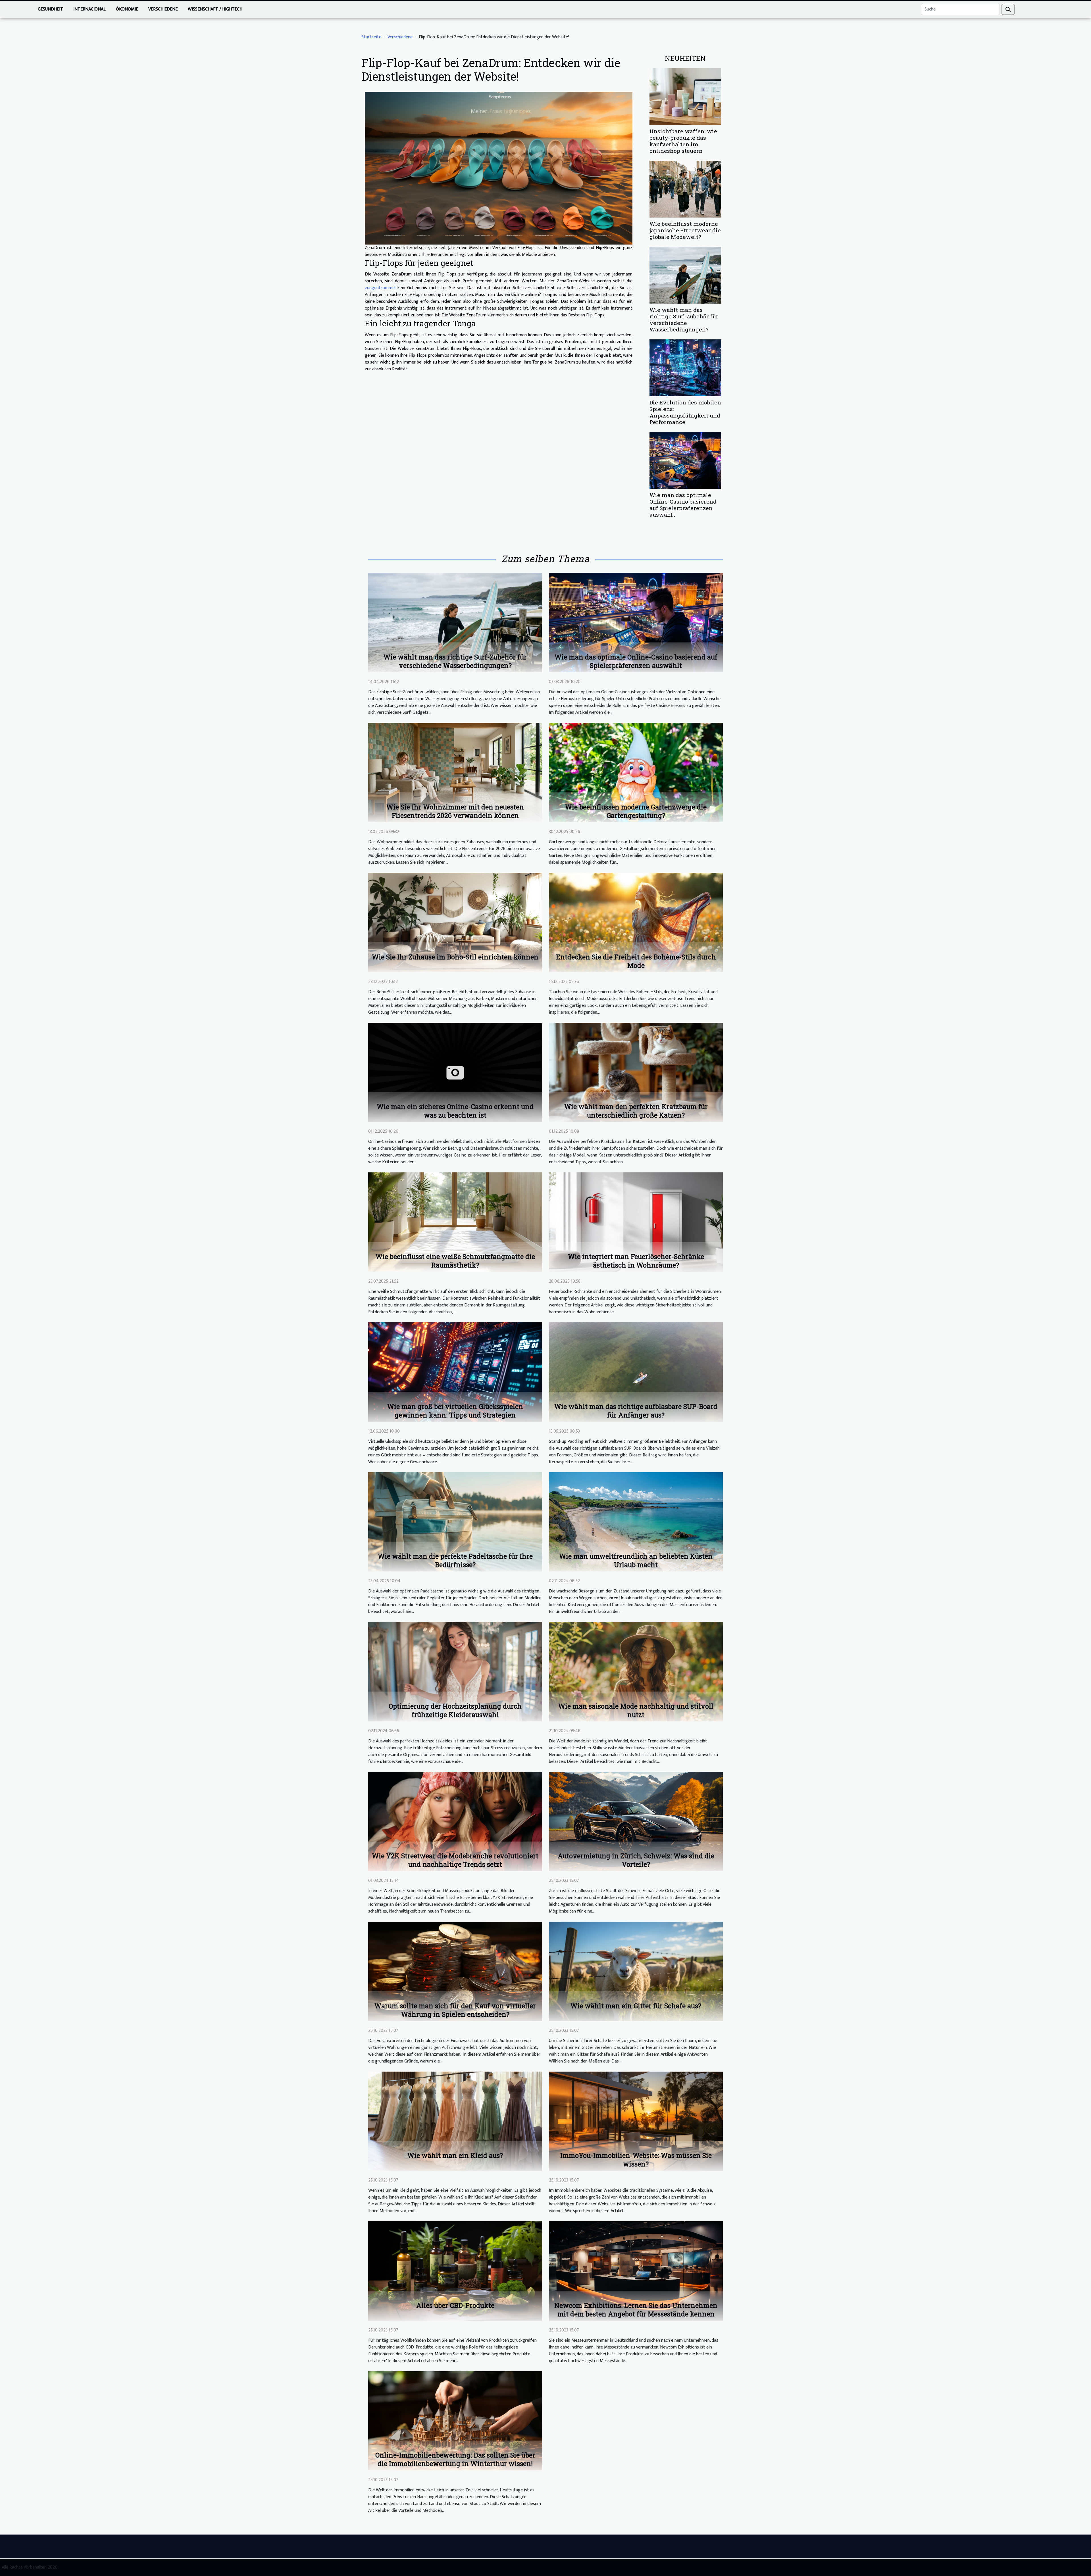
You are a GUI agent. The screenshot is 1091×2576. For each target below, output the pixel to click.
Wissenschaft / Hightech (215, 9)
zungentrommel (380, 288)
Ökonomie (127, 9)
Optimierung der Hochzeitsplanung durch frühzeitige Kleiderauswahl (455, 1710)
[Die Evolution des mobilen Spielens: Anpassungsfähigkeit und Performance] (685, 368)
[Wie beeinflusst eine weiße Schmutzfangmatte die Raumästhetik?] (455, 1222)
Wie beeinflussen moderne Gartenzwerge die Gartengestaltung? (636, 811)
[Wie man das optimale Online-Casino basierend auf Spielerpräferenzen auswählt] (685, 460)
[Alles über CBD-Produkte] (455, 2271)
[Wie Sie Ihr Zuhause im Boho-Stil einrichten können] (455, 922)
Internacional (89, 9)
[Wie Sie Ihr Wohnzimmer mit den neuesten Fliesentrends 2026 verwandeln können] (455, 772)
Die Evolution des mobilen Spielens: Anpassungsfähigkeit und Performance (685, 412)
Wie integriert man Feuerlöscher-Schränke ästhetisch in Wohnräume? (636, 1261)
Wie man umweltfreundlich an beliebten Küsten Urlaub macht (636, 1560)
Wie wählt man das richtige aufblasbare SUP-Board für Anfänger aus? (636, 1411)
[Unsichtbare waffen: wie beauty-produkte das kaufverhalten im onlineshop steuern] (685, 96)
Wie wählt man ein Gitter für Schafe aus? (636, 2006)
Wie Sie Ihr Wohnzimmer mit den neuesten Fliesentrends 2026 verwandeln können (455, 811)
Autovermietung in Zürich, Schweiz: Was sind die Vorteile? (636, 1860)
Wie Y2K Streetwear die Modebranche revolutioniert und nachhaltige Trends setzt (455, 1860)
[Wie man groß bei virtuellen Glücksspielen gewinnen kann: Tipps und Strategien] (455, 1372)
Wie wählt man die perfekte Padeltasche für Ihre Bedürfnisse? (455, 1560)
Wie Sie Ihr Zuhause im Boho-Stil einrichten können (455, 957)
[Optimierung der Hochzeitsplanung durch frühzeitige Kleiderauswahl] (455, 1672)
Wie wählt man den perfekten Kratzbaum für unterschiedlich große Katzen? (636, 1111)
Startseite (371, 37)
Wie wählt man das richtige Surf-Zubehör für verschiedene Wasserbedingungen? (684, 320)
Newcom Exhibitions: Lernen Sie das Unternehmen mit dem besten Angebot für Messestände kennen (636, 2310)
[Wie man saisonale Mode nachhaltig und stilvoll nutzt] (636, 1672)
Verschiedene (163, 9)
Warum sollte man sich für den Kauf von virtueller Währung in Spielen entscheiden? (455, 2010)
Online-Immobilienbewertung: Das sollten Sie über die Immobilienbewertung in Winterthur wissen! (455, 2459)
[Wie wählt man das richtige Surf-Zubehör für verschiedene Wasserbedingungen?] (685, 275)
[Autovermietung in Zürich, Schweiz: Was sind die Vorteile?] (636, 1821)
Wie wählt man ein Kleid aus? (455, 2155)
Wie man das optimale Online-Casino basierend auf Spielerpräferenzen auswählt (683, 505)
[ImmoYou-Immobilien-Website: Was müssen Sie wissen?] (636, 2121)
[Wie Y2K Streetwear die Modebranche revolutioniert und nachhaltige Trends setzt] (455, 1821)
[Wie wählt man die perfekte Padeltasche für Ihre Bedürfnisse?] (455, 1522)
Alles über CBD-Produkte (455, 2305)
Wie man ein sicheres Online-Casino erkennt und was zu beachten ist (455, 1111)
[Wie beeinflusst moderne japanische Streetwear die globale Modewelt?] (685, 189)
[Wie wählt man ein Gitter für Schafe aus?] (636, 1971)
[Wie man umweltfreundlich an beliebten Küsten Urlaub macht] (636, 1522)
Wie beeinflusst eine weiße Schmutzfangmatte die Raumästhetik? (455, 1261)
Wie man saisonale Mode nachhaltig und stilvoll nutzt (636, 1710)
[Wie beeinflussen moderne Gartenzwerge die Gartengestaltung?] (636, 772)
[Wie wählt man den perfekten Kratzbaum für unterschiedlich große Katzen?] (636, 1072)
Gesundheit (50, 9)
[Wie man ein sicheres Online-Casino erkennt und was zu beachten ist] (455, 1072)
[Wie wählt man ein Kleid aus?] (455, 2121)
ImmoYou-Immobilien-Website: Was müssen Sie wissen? (636, 2160)
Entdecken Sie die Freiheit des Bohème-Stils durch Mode (636, 961)
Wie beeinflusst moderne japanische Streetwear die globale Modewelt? (685, 230)
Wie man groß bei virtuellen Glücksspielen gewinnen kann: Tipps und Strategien (455, 1411)
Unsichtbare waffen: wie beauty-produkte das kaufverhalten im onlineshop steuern (683, 141)
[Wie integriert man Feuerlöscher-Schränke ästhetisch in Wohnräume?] (636, 1222)
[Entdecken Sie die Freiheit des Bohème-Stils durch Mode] (636, 922)
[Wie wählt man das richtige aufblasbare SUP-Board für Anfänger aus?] (636, 1372)
